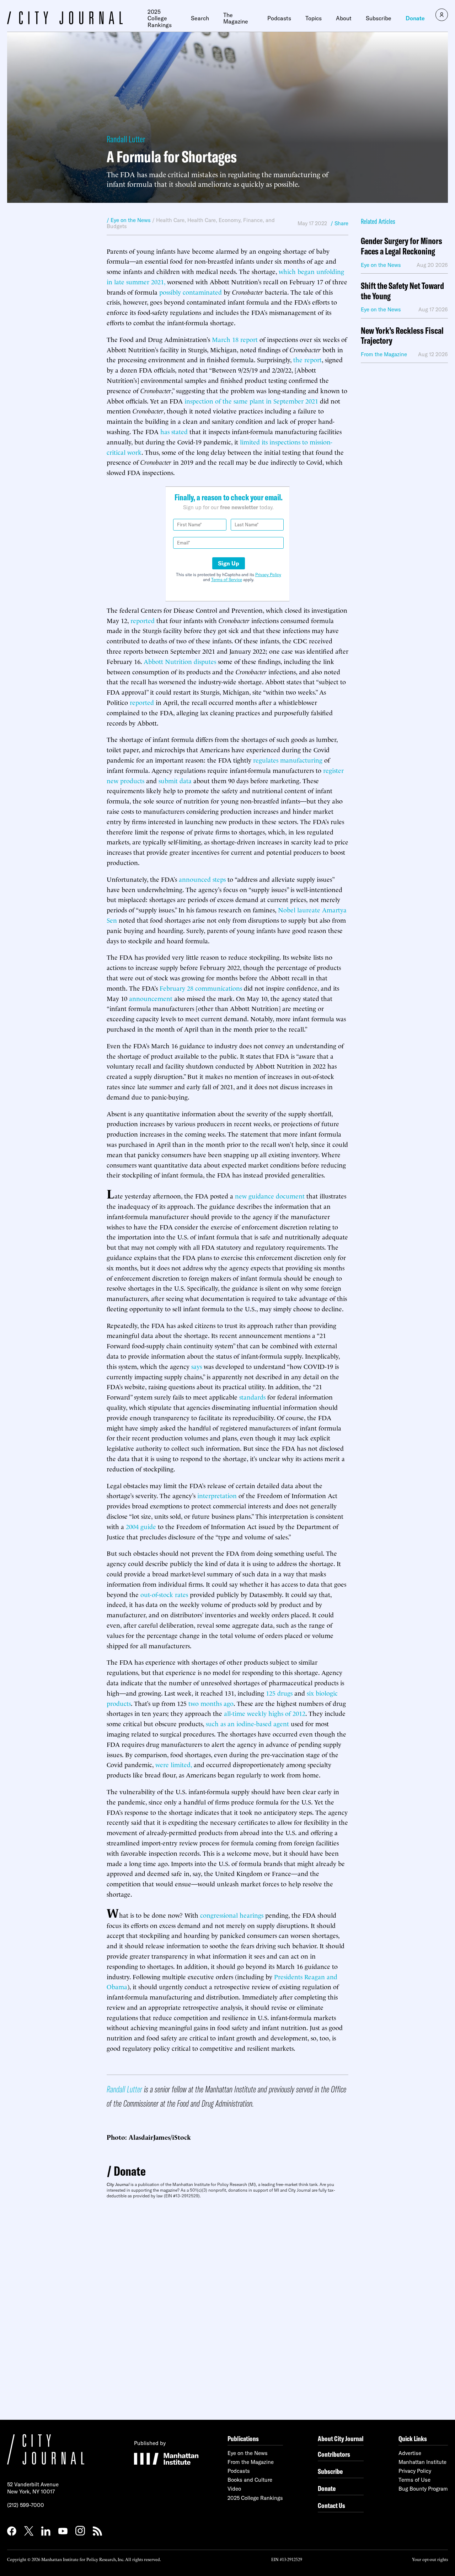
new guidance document (270, 1195)
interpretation (217, 1495)
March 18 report (235, 339)
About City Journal (341, 2438)
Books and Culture (250, 2480)
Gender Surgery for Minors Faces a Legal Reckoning (402, 246)
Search (200, 18)
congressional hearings (232, 1915)
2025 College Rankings (160, 18)
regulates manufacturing (288, 760)
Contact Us (331, 2505)
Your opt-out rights (430, 2559)
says (197, 1366)
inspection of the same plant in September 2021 (251, 401)
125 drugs (279, 1693)
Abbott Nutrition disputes (180, 661)
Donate (415, 18)
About (344, 18)
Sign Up (229, 563)
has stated (174, 431)
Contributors (334, 2454)
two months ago (211, 1703)
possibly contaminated (191, 292)
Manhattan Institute (422, 2462)
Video (234, 2489)
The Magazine (236, 18)
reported (143, 620)
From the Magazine (251, 2462)
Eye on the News (248, 2453)
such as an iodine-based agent (247, 1723)
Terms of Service (227, 580)
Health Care (170, 220)
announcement (151, 998)
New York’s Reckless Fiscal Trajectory (402, 336)
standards (252, 1397)
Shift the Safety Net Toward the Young (402, 291)
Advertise (410, 2453)
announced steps (202, 879)
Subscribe (379, 18)
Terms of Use (414, 2480)
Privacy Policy (268, 575)
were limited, (174, 1764)
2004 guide (141, 1526)
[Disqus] (227, 2309)
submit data (175, 780)
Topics (314, 18)
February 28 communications (201, 988)
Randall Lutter (126, 139)
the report (307, 359)
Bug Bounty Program (423, 2489)
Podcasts (279, 18)
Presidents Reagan (299, 1976)
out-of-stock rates (164, 1594)
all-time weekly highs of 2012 (265, 1713)
